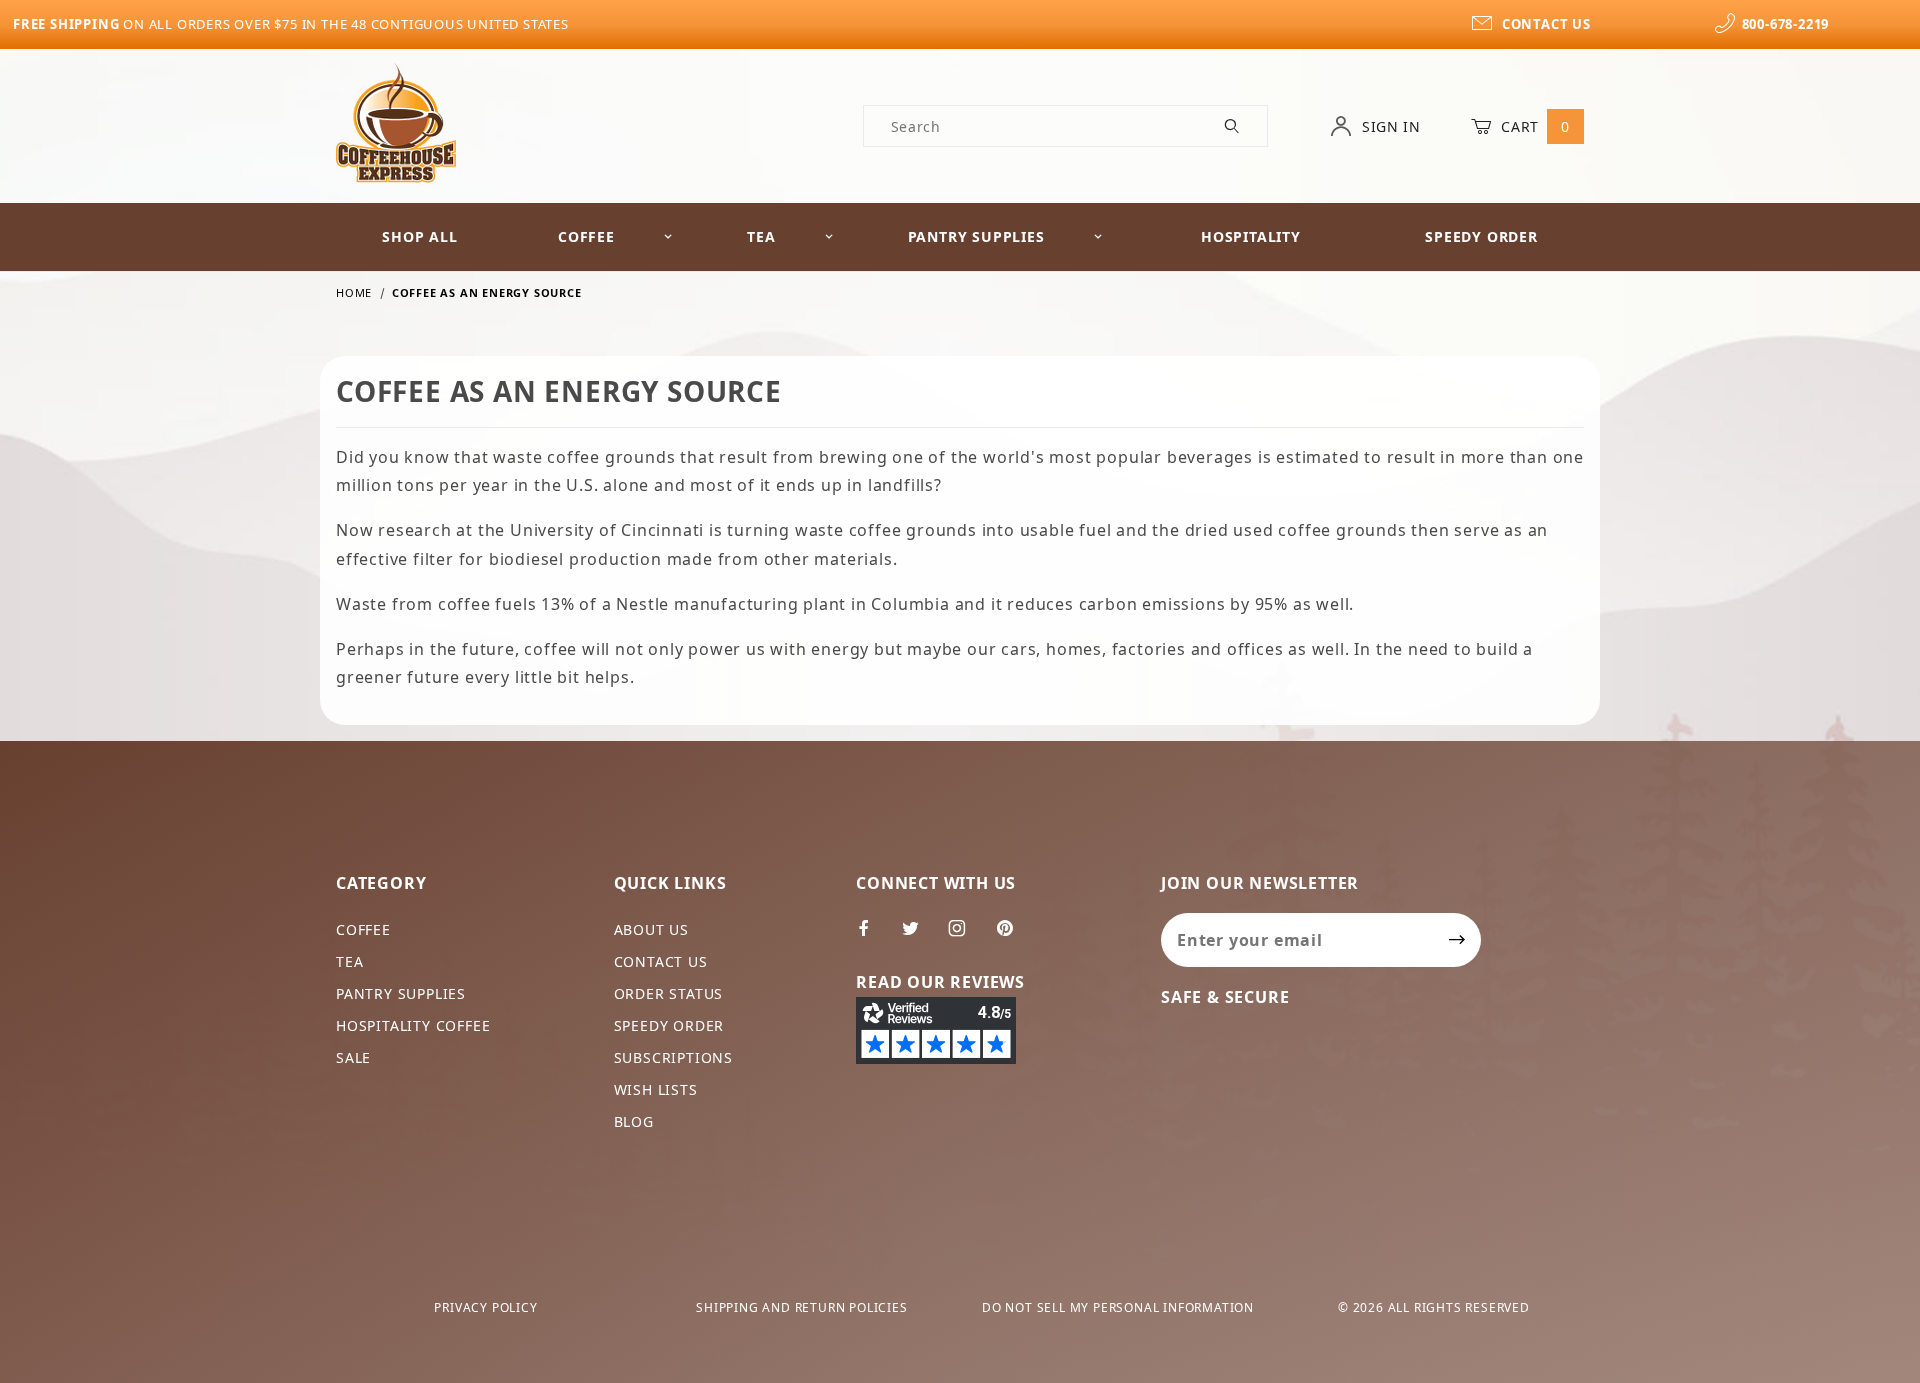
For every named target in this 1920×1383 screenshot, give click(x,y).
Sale (353, 1057)
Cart (1533, 126)
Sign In (1389, 126)
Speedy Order (1481, 236)
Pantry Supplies (976, 236)
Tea (761, 236)
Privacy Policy (485, 1307)
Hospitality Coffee (413, 1025)
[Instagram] (965, 936)
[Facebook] (872, 936)
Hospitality (1251, 236)
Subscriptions (673, 1057)
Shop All (419, 236)
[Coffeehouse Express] (396, 121)
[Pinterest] (1013, 936)
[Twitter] (919, 936)
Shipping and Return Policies (801, 1307)
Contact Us (661, 961)
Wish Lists (656, 1089)
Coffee (586, 236)
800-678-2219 (1785, 24)
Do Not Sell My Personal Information (1118, 1307)
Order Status (669, 993)
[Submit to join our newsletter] (1457, 940)
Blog (634, 1121)
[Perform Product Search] (1232, 126)
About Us (651, 929)
